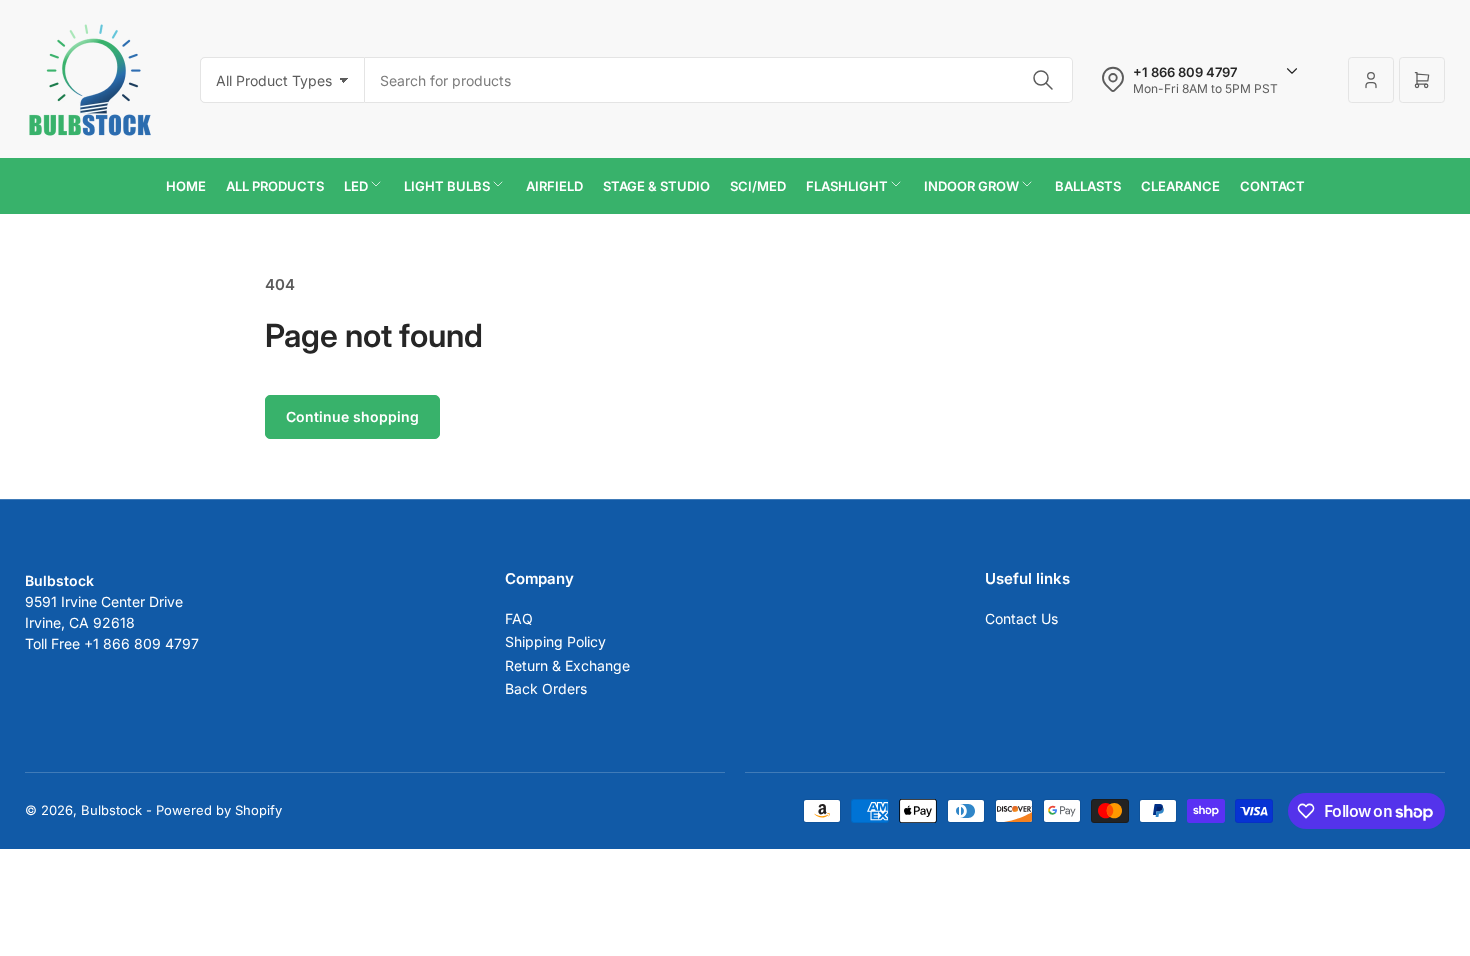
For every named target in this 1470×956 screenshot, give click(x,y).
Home (186, 186)
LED (356, 186)
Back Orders (546, 688)
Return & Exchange (567, 665)
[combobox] (719, 80)
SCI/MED (758, 186)
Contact (1272, 186)
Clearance (1180, 186)
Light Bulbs (447, 186)
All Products (275, 186)
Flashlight (847, 186)
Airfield (554, 186)
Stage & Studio (656, 186)
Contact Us (1021, 618)
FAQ (519, 618)
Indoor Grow (971, 186)
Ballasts (1088, 186)
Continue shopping (352, 416)
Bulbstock (111, 810)
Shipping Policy (555, 641)
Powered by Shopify (219, 810)
